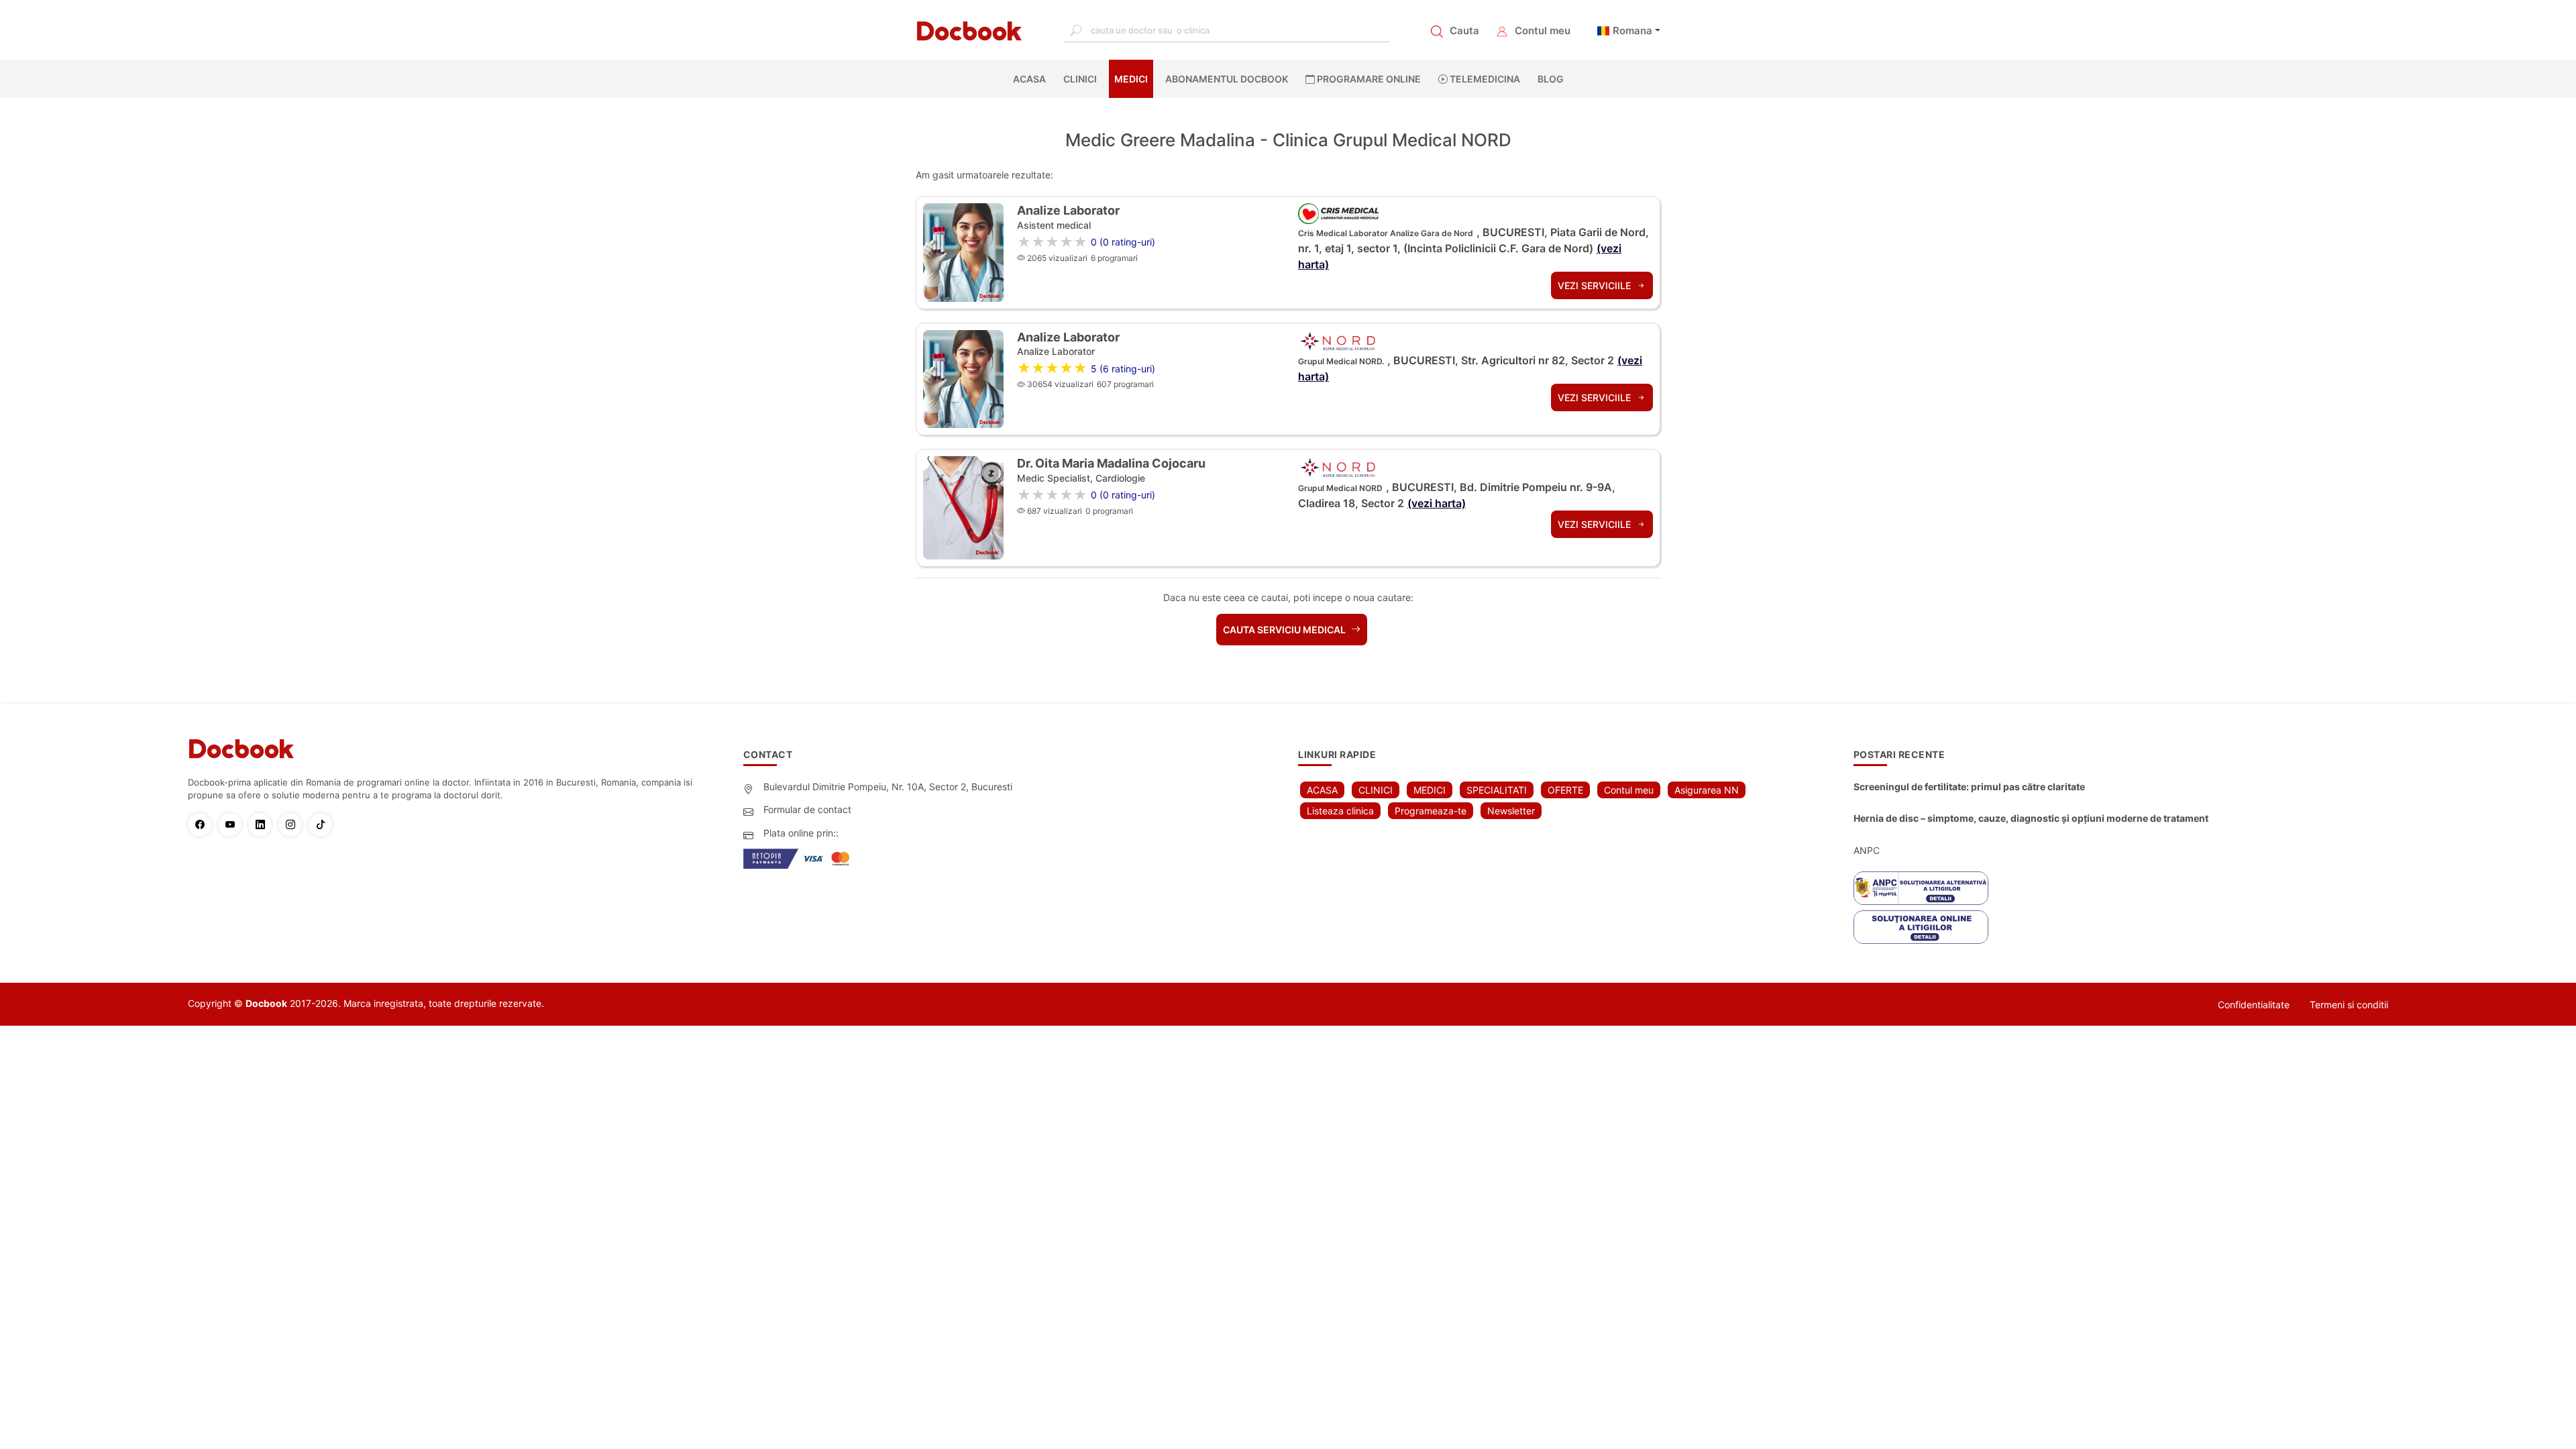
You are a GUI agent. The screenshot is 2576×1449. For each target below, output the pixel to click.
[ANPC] (1921, 888)
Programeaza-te (1431, 811)
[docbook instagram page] (293, 825)
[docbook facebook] (203, 825)
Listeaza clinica (1340, 811)
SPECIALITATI (1497, 790)
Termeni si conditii (2349, 1005)
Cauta (1464, 31)
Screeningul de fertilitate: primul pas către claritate (1969, 787)
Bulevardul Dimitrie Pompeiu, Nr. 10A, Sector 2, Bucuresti (888, 787)
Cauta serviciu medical (1285, 630)
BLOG (1551, 79)
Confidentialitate (2254, 1005)
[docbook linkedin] (263, 825)
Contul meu (1543, 31)
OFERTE (1565, 790)
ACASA (1032, 79)
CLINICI (1080, 79)
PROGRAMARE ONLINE (1368, 79)
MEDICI (1131, 79)
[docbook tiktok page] (324, 825)
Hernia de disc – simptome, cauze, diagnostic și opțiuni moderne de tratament (2031, 818)
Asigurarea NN (1707, 790)
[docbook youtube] (233, 825)
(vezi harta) (1437, 503)
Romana (1632, 31)
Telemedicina (1484, 79)
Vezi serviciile (1596, 285)
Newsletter (1511, 811)
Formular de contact (807, 809)
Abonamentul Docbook (1227, 79)
